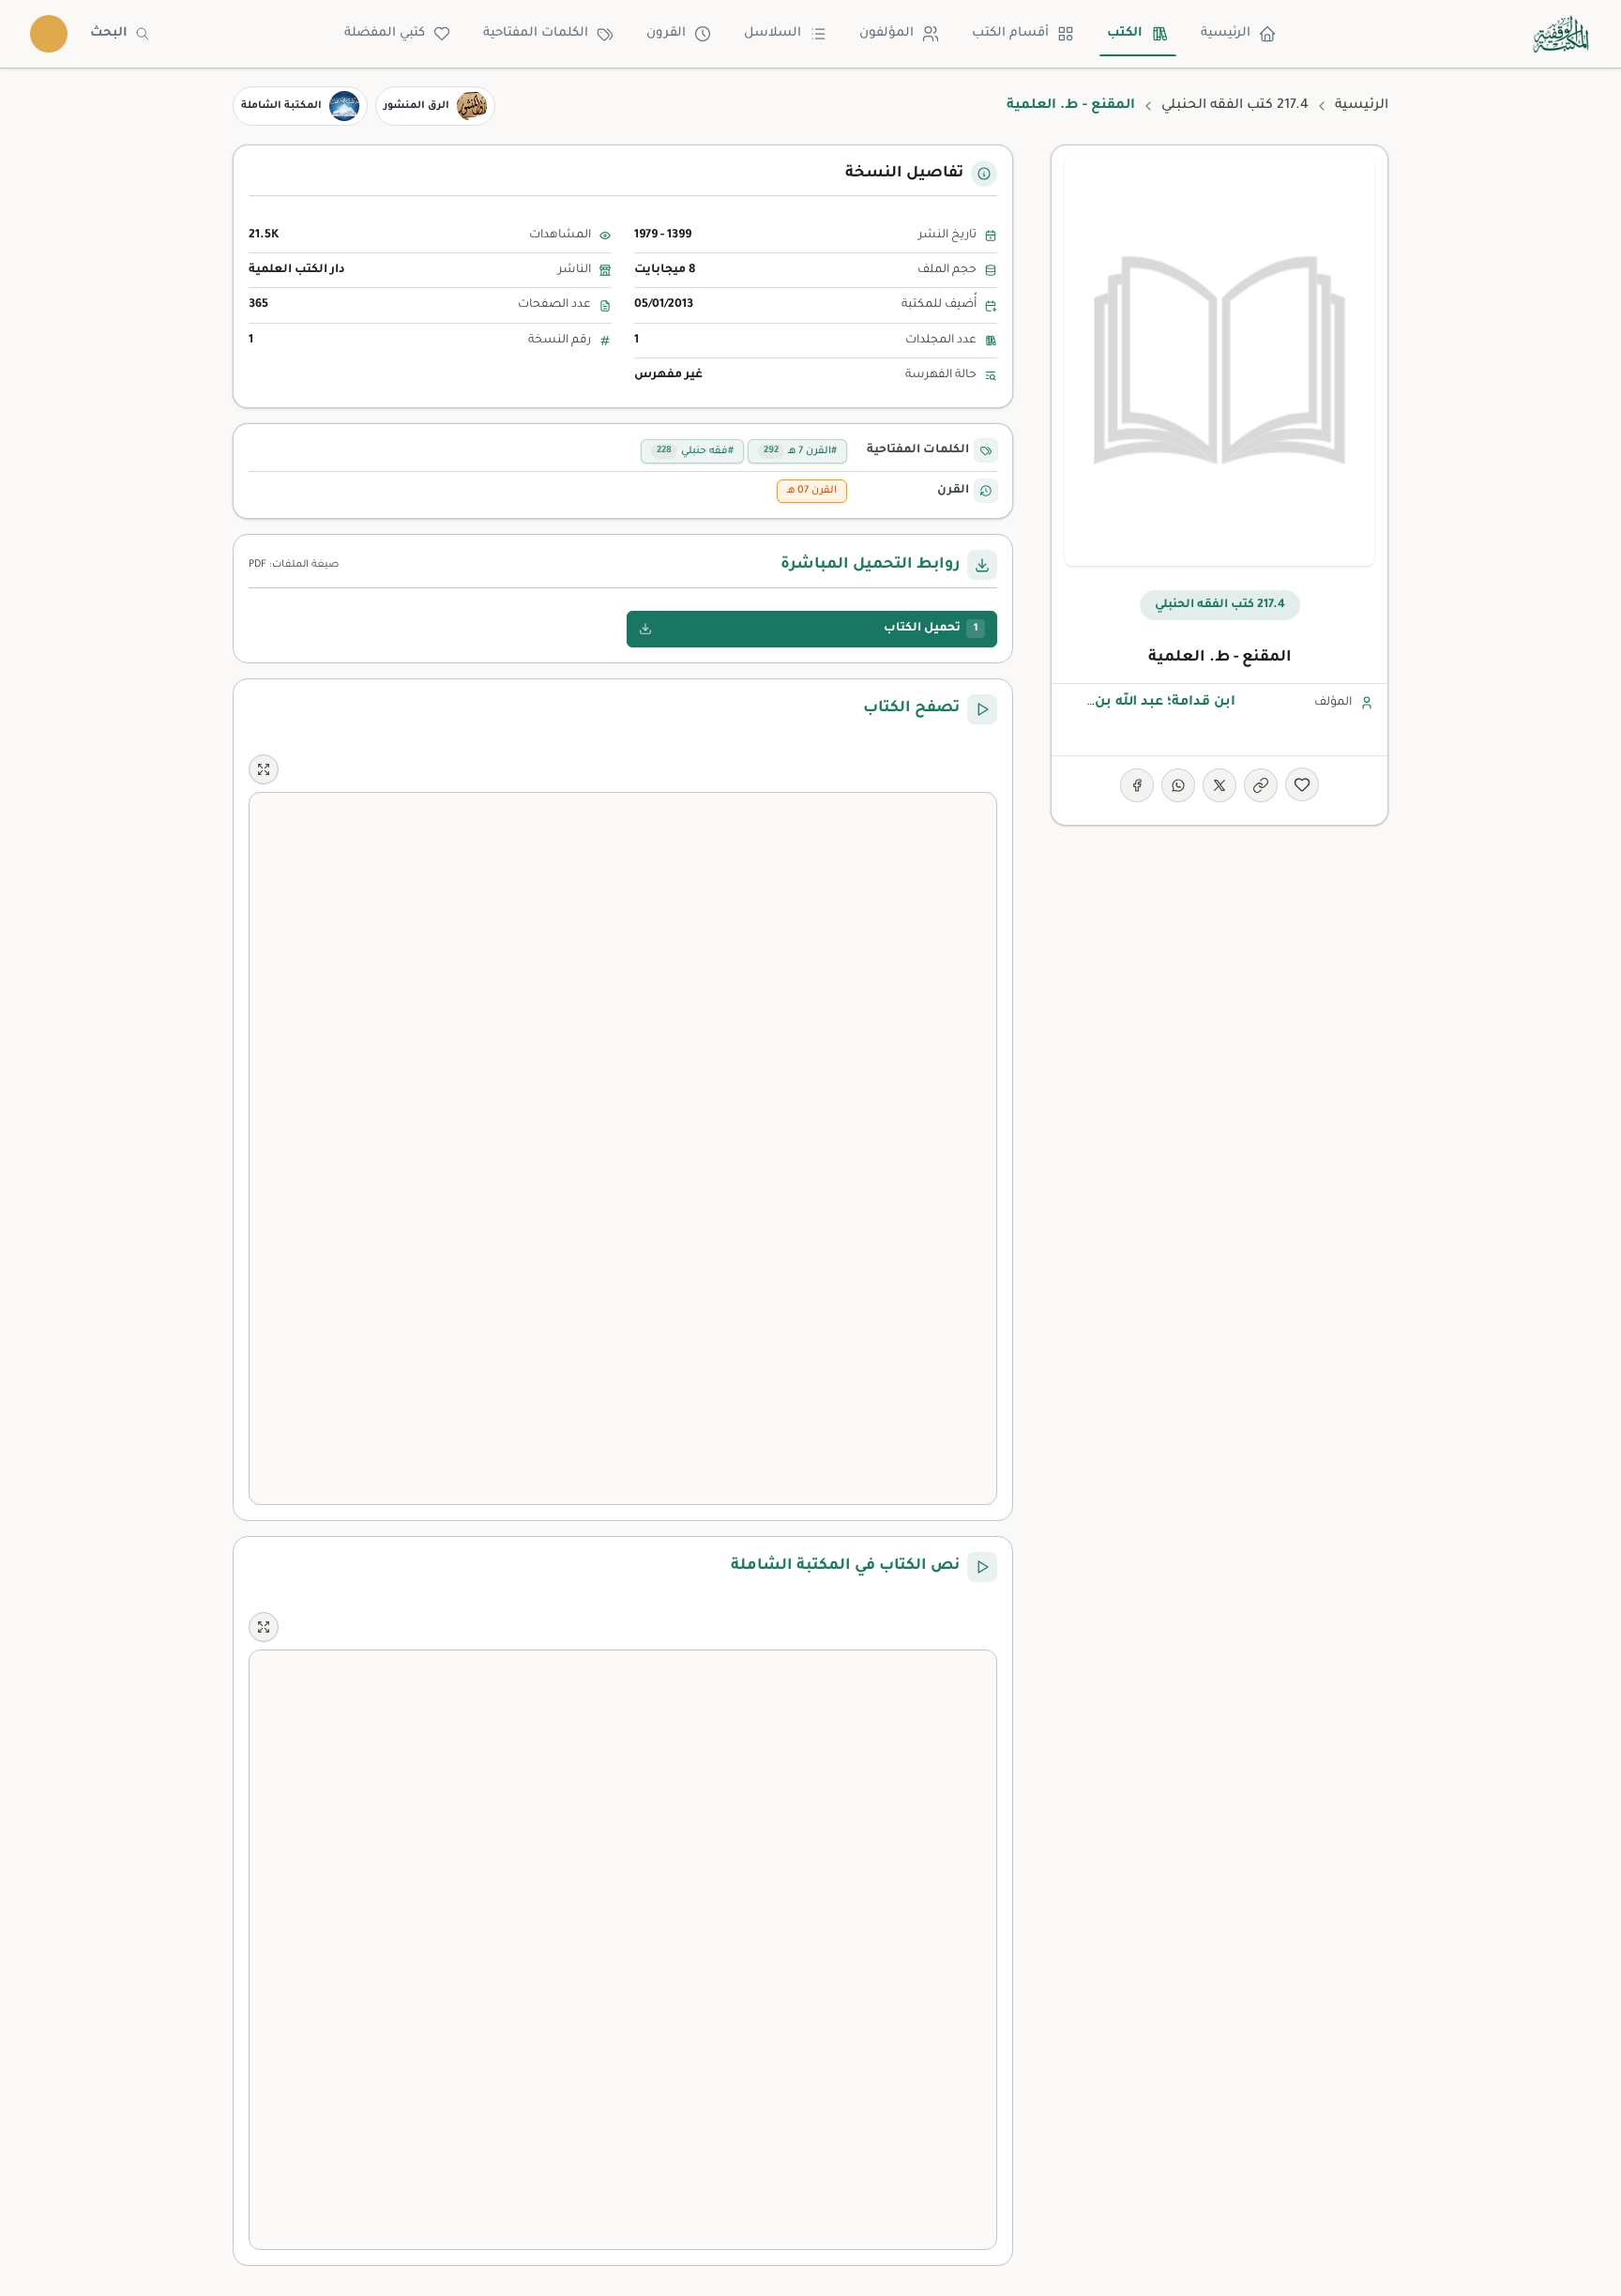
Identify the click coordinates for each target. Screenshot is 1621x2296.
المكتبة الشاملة (281, 106)
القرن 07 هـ (812, 491)
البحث (109, 33)
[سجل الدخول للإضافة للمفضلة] (1302, 784)
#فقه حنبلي (695, 451)
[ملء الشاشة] (264, 769)
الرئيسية (1226, 33)
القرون (666, 33)
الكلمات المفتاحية (536, 33)
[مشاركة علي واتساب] (1178, 785)
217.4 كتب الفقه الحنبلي (1235, 106)
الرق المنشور (417, 106)
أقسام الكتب (1010, 33)
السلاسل (773, 33)
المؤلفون (886, 33)
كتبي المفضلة (385, 33)
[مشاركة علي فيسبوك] (1137, 785)
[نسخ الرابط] (1261, 785)
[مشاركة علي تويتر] (1220, 785)
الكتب (1125, 33)
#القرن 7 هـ (800, 451)
